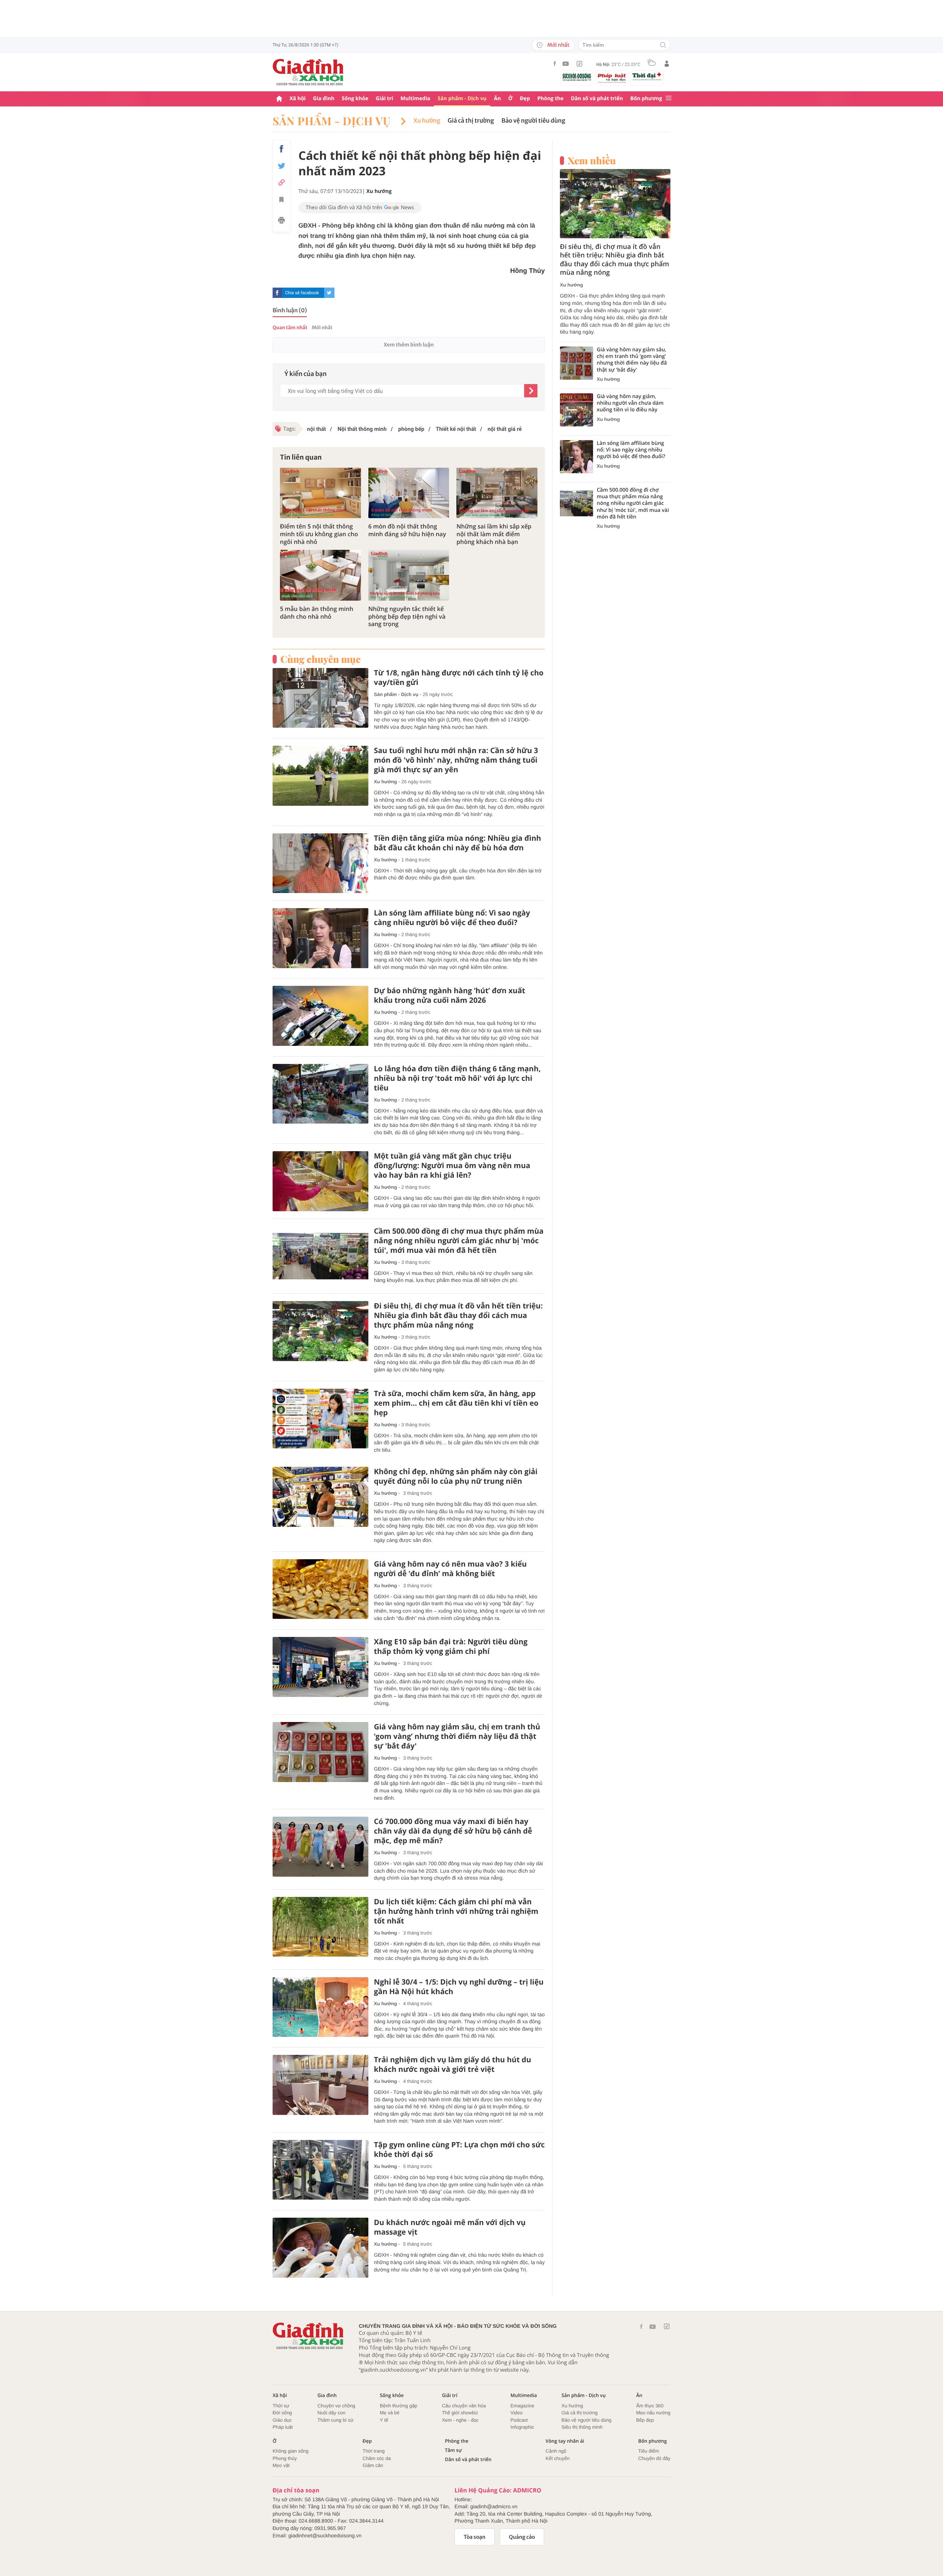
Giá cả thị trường (471, 121)
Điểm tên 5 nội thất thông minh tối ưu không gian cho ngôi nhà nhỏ (319, 534)
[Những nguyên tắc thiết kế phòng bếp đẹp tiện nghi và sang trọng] (409, 575)
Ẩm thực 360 (650, 2406)
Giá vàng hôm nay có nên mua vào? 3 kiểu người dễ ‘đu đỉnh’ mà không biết (450, 1569)
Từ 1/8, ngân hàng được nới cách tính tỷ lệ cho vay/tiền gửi (459, 678)
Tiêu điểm (649, 2451)
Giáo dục (282, 2420)
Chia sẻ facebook (302, 293)
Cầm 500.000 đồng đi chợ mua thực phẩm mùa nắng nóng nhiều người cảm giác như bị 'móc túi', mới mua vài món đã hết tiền (459, 1241)
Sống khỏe (355, 99)
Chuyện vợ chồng (336, 2406)
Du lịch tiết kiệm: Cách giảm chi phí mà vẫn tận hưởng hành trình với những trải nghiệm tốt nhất (456, 1911)
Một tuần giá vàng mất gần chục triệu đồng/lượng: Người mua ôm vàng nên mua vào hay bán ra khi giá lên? (452, 1166)
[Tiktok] (579, 64)
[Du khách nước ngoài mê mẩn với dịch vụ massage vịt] (320, 2248)
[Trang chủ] (279, 99)
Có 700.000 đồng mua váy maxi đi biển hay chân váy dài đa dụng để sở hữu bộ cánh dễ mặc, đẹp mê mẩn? (453, 1831)
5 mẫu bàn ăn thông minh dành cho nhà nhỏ (317, 613)
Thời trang (374, 2451)
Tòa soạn (475, 2537)
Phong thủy (285, 2458)
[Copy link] (281, 182)
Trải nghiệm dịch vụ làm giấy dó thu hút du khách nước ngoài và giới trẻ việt (453, 2064)
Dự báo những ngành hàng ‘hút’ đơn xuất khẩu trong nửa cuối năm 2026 (450, 995)
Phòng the (551, 99)
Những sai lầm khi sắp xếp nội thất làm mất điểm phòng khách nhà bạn (494, 534)
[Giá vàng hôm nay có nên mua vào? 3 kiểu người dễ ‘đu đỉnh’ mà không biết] (320, 1589)
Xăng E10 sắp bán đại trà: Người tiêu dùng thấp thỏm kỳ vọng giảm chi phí (451, 1647)
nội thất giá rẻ (504, 429)
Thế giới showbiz (460, 2413)
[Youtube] (566, 64)
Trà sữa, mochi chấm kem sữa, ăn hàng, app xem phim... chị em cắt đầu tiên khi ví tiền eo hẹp (456, 1403)
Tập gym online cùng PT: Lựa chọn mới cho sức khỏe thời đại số (459, 2150)
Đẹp (525, 99)
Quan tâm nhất (290, 328)
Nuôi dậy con (332, 2413)
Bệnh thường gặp (399, 2406)
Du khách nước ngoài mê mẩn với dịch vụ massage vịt (450, 2227)
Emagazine (523, 2406)
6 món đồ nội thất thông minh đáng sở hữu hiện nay (407, 530)
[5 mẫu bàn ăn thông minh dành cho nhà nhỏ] (320, 575)
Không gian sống (291, 2451)
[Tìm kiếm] (663, 45)
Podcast (519, 2420)
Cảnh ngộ (556, 2451)
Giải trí (384, 99)
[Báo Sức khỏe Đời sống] (577, 77)
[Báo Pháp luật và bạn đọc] (612, 78)
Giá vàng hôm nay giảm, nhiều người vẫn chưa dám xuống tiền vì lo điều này (630, 403)
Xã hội (298, 99)
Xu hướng (427, 121)
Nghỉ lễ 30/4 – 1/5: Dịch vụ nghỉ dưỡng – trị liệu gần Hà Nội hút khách (459, 1987)
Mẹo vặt (281, 2465)
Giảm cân (373, 2465)
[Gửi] (531, 391)
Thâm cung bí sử (336, 2420)
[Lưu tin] (281, 201)
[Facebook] (555, 64)
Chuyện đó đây (654, 2458)
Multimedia (415, 99)
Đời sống (282, 2413)
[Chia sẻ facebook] (281, 149)
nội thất (317, 429)
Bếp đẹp (645, 2420)
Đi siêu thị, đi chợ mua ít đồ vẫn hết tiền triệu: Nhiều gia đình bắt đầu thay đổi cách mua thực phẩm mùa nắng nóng (458, 1315)
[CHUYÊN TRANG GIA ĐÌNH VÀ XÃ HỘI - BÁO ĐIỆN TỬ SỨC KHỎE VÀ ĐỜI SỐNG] (308, 72)
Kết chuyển (558, 2458)
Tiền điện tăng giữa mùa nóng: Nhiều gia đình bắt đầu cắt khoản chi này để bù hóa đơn (458, 843)
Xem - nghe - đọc (460, 2420)
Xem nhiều (592, 161)
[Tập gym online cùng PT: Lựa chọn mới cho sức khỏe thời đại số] (320, 2170)
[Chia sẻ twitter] (281, 166)
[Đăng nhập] (667, 64)
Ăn (497, 99)
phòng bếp (411, 429)
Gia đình (324, 99)
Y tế (384, 2420)
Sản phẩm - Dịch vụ (462, 99)
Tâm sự (453, 2450)
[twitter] (329, 293)
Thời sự (281, 2406)
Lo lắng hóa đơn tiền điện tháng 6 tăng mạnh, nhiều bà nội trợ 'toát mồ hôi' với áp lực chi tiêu (457, 1078)
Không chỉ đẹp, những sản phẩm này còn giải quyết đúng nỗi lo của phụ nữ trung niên (456, 1476)
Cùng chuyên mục (320, 659)
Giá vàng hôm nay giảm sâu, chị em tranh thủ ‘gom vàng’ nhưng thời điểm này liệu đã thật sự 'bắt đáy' (457, 1736)
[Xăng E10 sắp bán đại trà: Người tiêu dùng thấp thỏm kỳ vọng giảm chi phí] (320, 1667)
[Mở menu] (669, 99)
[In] (281, 221)
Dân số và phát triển (597, 99)
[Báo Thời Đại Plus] (647, 77)
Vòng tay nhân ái (565, 2441)
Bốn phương (646, 99)
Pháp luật (283, 2427)
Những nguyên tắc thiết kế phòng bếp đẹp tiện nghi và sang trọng (407, 616)
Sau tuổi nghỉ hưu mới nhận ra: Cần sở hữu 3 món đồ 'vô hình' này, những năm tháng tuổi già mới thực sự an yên (456, 760)
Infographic (522, 2427)
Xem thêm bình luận (409, 345)
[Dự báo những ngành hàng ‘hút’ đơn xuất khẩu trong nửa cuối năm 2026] (320, 1016)
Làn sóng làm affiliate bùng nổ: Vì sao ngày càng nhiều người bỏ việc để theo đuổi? (452, 918)
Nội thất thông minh (361, 429)
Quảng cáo (522, 2537)
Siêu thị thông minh (582, 2427)
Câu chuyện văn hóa (464, 2406)
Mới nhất (558, 45)
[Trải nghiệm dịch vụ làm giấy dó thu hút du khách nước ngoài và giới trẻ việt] (320, 2085)
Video (517, 2413)
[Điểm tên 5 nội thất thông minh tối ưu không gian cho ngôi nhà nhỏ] (320, 493)
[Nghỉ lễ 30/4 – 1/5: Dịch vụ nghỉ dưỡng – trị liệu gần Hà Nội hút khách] (320, 2007)
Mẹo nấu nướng (653, 2413)
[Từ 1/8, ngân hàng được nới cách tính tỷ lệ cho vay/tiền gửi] (320, 698)
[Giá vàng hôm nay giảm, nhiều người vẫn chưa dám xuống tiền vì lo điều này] (576, 410)
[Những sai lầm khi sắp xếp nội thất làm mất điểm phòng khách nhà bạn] (497, 493)
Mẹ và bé (390, 2413)
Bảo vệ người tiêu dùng (533, 121)
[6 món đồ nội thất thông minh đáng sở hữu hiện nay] (409, 493)
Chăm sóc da (377, 2458)
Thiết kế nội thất (455, 429)
